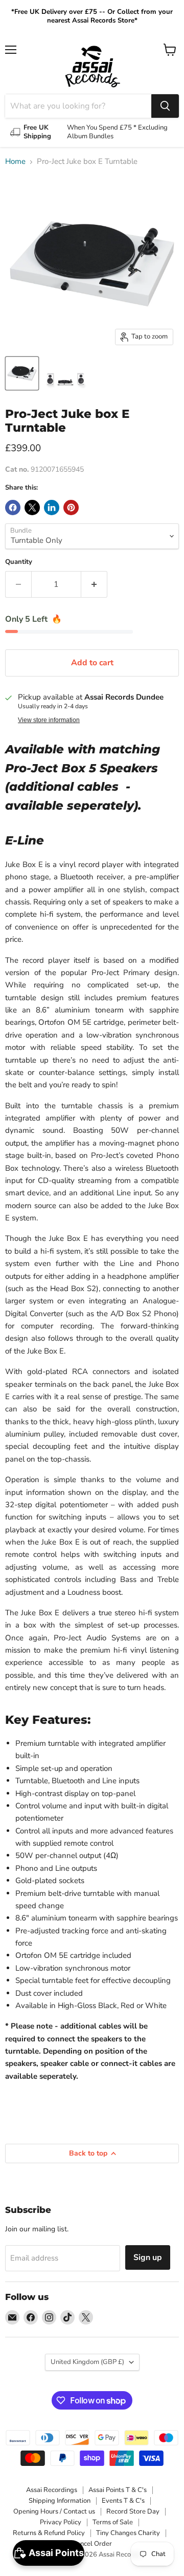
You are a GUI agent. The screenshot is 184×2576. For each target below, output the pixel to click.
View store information (49, 720)
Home (15, 162)
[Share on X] (32, 508)
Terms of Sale (113, 2522)
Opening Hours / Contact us (54, 2511)
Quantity (19, 562)
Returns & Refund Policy (49, 2533)
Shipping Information (60, 2501)
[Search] (165, 106)
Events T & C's (123, 2501)
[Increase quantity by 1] (94, 584)
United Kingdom (87, 2362)
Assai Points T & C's (118, 2490)
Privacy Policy (61, 2522)
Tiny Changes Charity (128, 2533)
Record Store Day (133, 2511)
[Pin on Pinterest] (71, 508)
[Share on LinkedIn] (52, 508)
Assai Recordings (52, 2490)
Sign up (148, 2257)
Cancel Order (92, 2544)
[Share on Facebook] (13, 508)
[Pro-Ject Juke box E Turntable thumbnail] (22, 373)
